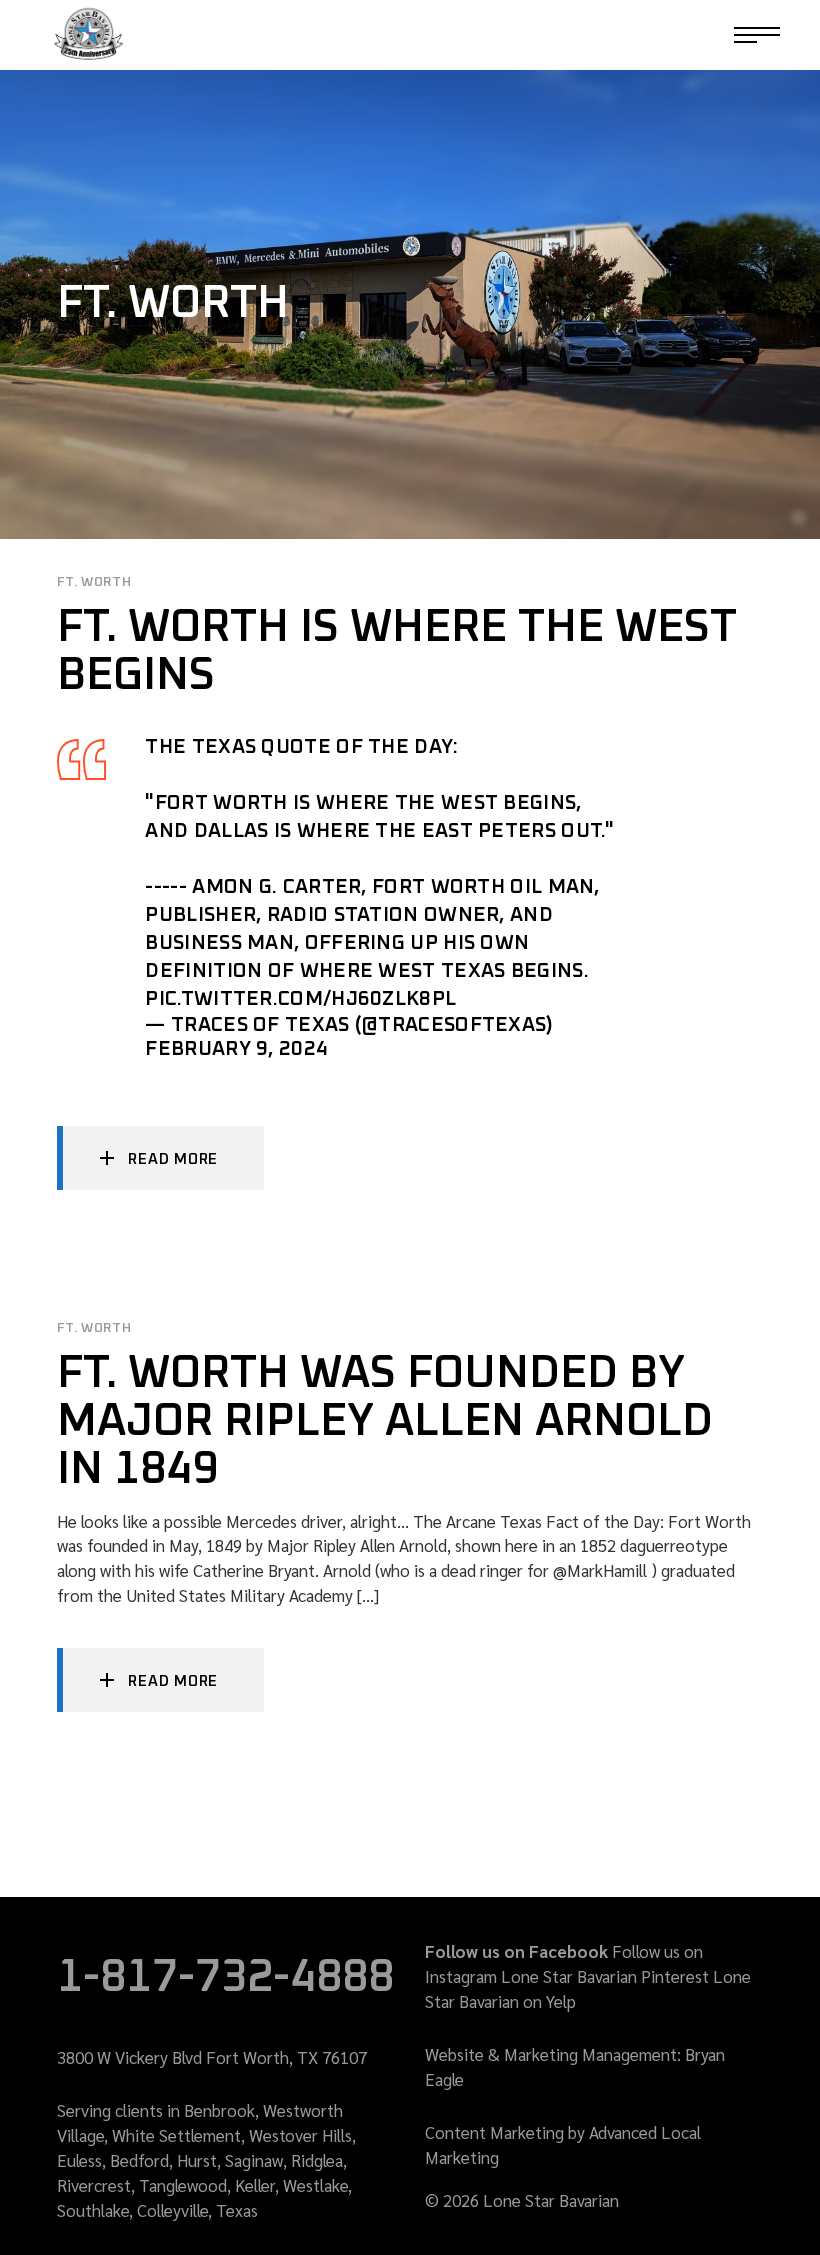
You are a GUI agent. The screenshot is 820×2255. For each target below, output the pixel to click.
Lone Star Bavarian (569, 1976)
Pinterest (675, 1976)
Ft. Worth (94, 582)
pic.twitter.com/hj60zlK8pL (300, 999)
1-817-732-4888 (654, 35)
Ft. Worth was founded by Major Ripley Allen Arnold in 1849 (385, 1421)
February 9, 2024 (236, 1049)
